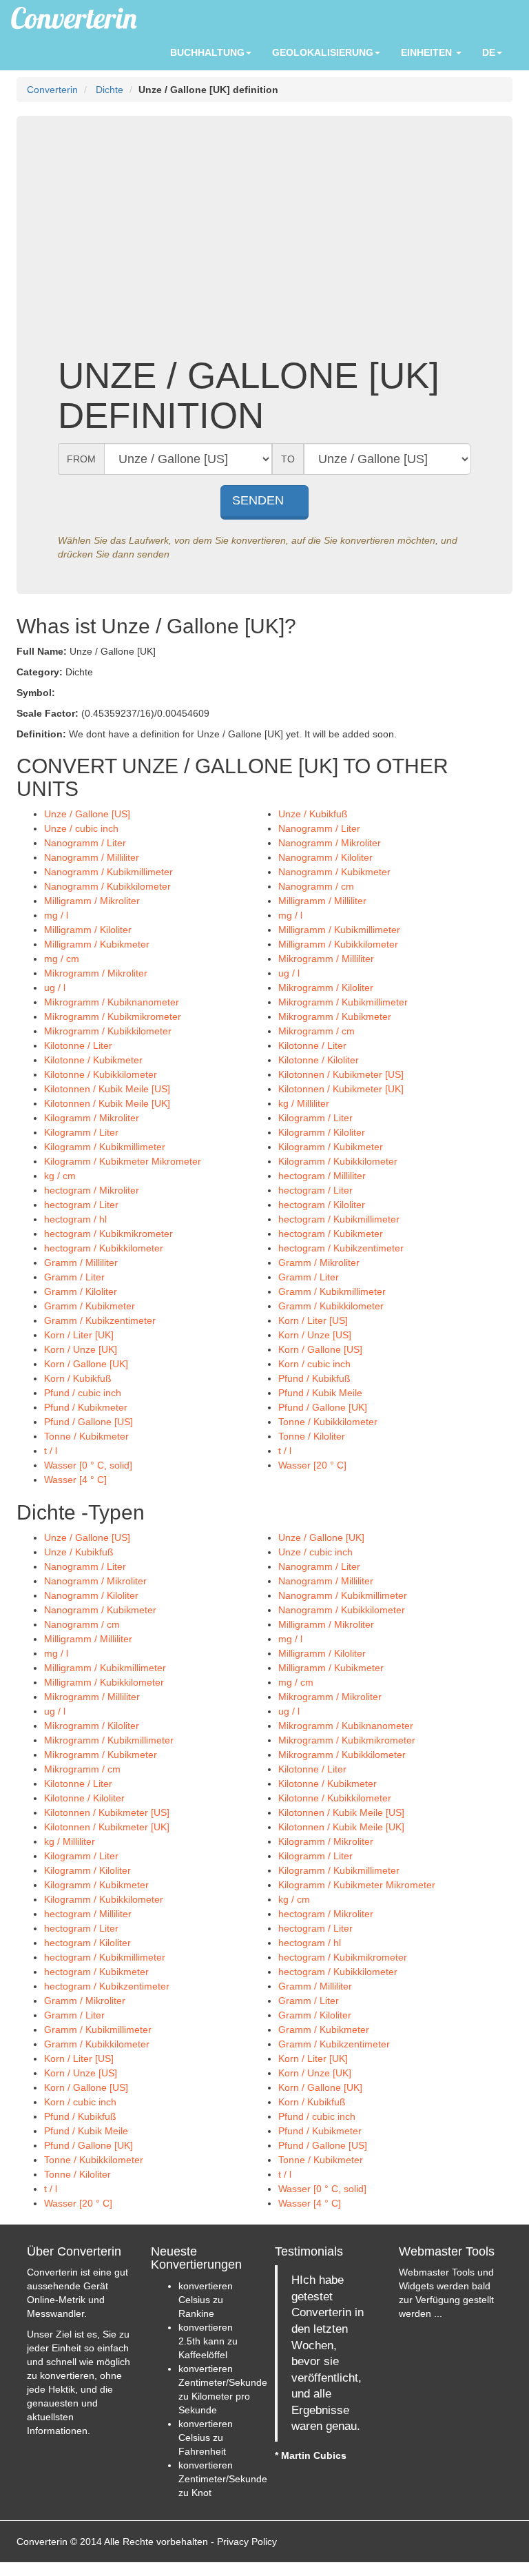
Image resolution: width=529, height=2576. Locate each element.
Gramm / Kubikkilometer (331, 1306)
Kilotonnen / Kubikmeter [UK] (341, 1089)
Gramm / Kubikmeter (90, 1306)
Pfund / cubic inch (83, 1393)
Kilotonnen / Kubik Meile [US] (107, 1089)
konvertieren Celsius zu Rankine (206, 2300)
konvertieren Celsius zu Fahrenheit (206, 2437)
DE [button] (489, 52)
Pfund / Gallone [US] (89, 1422)
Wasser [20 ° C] (312, 1465)
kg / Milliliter (304, 1103)
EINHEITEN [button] (428, 52)
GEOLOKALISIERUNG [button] (323, 52)
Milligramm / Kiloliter (88, 930)
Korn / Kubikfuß (78, 1378)
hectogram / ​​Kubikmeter (331, 1234)
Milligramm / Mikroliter (92, 901)
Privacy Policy (247, 2542)
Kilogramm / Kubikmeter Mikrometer (123, 1161)
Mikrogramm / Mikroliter (96, 973)
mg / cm (62, 959)
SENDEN (260, 500)
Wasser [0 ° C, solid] (88, 1465)
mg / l (56, 915)
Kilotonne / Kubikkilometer (101, 1074)
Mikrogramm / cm (317, 1031)
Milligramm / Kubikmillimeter (339, 930)
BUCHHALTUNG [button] (207, 52)
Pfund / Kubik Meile (320, 1393)
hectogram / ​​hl (75, 1219)
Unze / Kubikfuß (313, 814)
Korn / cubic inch (314, 1364)
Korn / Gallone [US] (320, 1349)
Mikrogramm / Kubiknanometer (112, 1002)
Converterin (52, 90)
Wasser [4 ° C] (75, 1480)
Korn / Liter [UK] (79, 1335)
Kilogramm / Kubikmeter (331, 1147)
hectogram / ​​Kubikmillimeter (339, 1219)
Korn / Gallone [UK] (86, 1364)
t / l (51, 1451)
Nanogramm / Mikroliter (330, 843)
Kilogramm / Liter (315, 1118)
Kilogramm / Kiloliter (322, 1132)
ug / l (289, 973)
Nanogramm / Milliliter (92, 857)
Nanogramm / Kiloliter (325, 857)
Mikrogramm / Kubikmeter (335, 1016)
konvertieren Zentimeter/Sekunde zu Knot (223, 2479)
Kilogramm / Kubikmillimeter (105, 1147)
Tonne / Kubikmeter (86, 1436)
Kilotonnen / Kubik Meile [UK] (107, 1103)
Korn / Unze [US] (315, 1335)
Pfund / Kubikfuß (314, 1378)
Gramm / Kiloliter (81, 1291)
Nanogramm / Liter (319, 828)
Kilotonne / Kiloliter (319, 1060)
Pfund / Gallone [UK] (323, 1407)
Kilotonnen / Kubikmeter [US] (341, 1074)
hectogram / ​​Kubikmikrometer (108, 1234)
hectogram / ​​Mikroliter (92, 1190)
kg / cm (60, 1176)
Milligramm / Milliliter (322, 901)
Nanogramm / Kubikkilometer (107, 886)
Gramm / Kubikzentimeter (100, 1320)
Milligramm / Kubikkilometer (338, 944)
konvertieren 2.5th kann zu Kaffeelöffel (208, 2341)
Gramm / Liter (74, 1277)
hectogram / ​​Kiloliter (322, 1205)
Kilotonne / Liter (78, 1045)
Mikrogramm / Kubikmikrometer (113, 1016)
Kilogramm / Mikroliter (92, 1118)
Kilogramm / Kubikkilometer (338, 1161)
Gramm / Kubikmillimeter (332, 1291)
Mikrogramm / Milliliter (326, 959)
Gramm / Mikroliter (319, 1263)
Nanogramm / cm (316, 886)
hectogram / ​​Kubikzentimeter (341, 1248)
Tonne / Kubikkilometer (328, 1422)
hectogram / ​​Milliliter (322, 1176)
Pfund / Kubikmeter (86, 1407)
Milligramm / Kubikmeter (97, 944)
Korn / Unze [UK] (81, 1349)
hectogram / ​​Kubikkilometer (104, 1248)
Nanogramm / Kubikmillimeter (108, 872)
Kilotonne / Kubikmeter (93, 1060)
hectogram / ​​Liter (315, 1190)
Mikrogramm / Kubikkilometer (108, 1031)
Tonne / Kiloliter (312, 1436)
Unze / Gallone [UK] (321, 1537)
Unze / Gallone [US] (87, 814)
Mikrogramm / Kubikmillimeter (343, 1002)
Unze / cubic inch (81, 828)
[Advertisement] (264, 245)
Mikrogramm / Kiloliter (326, 988)
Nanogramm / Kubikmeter (334, 872)
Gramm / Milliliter (81, 1263)
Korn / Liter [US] (313, 1320)
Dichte (110, 90)
